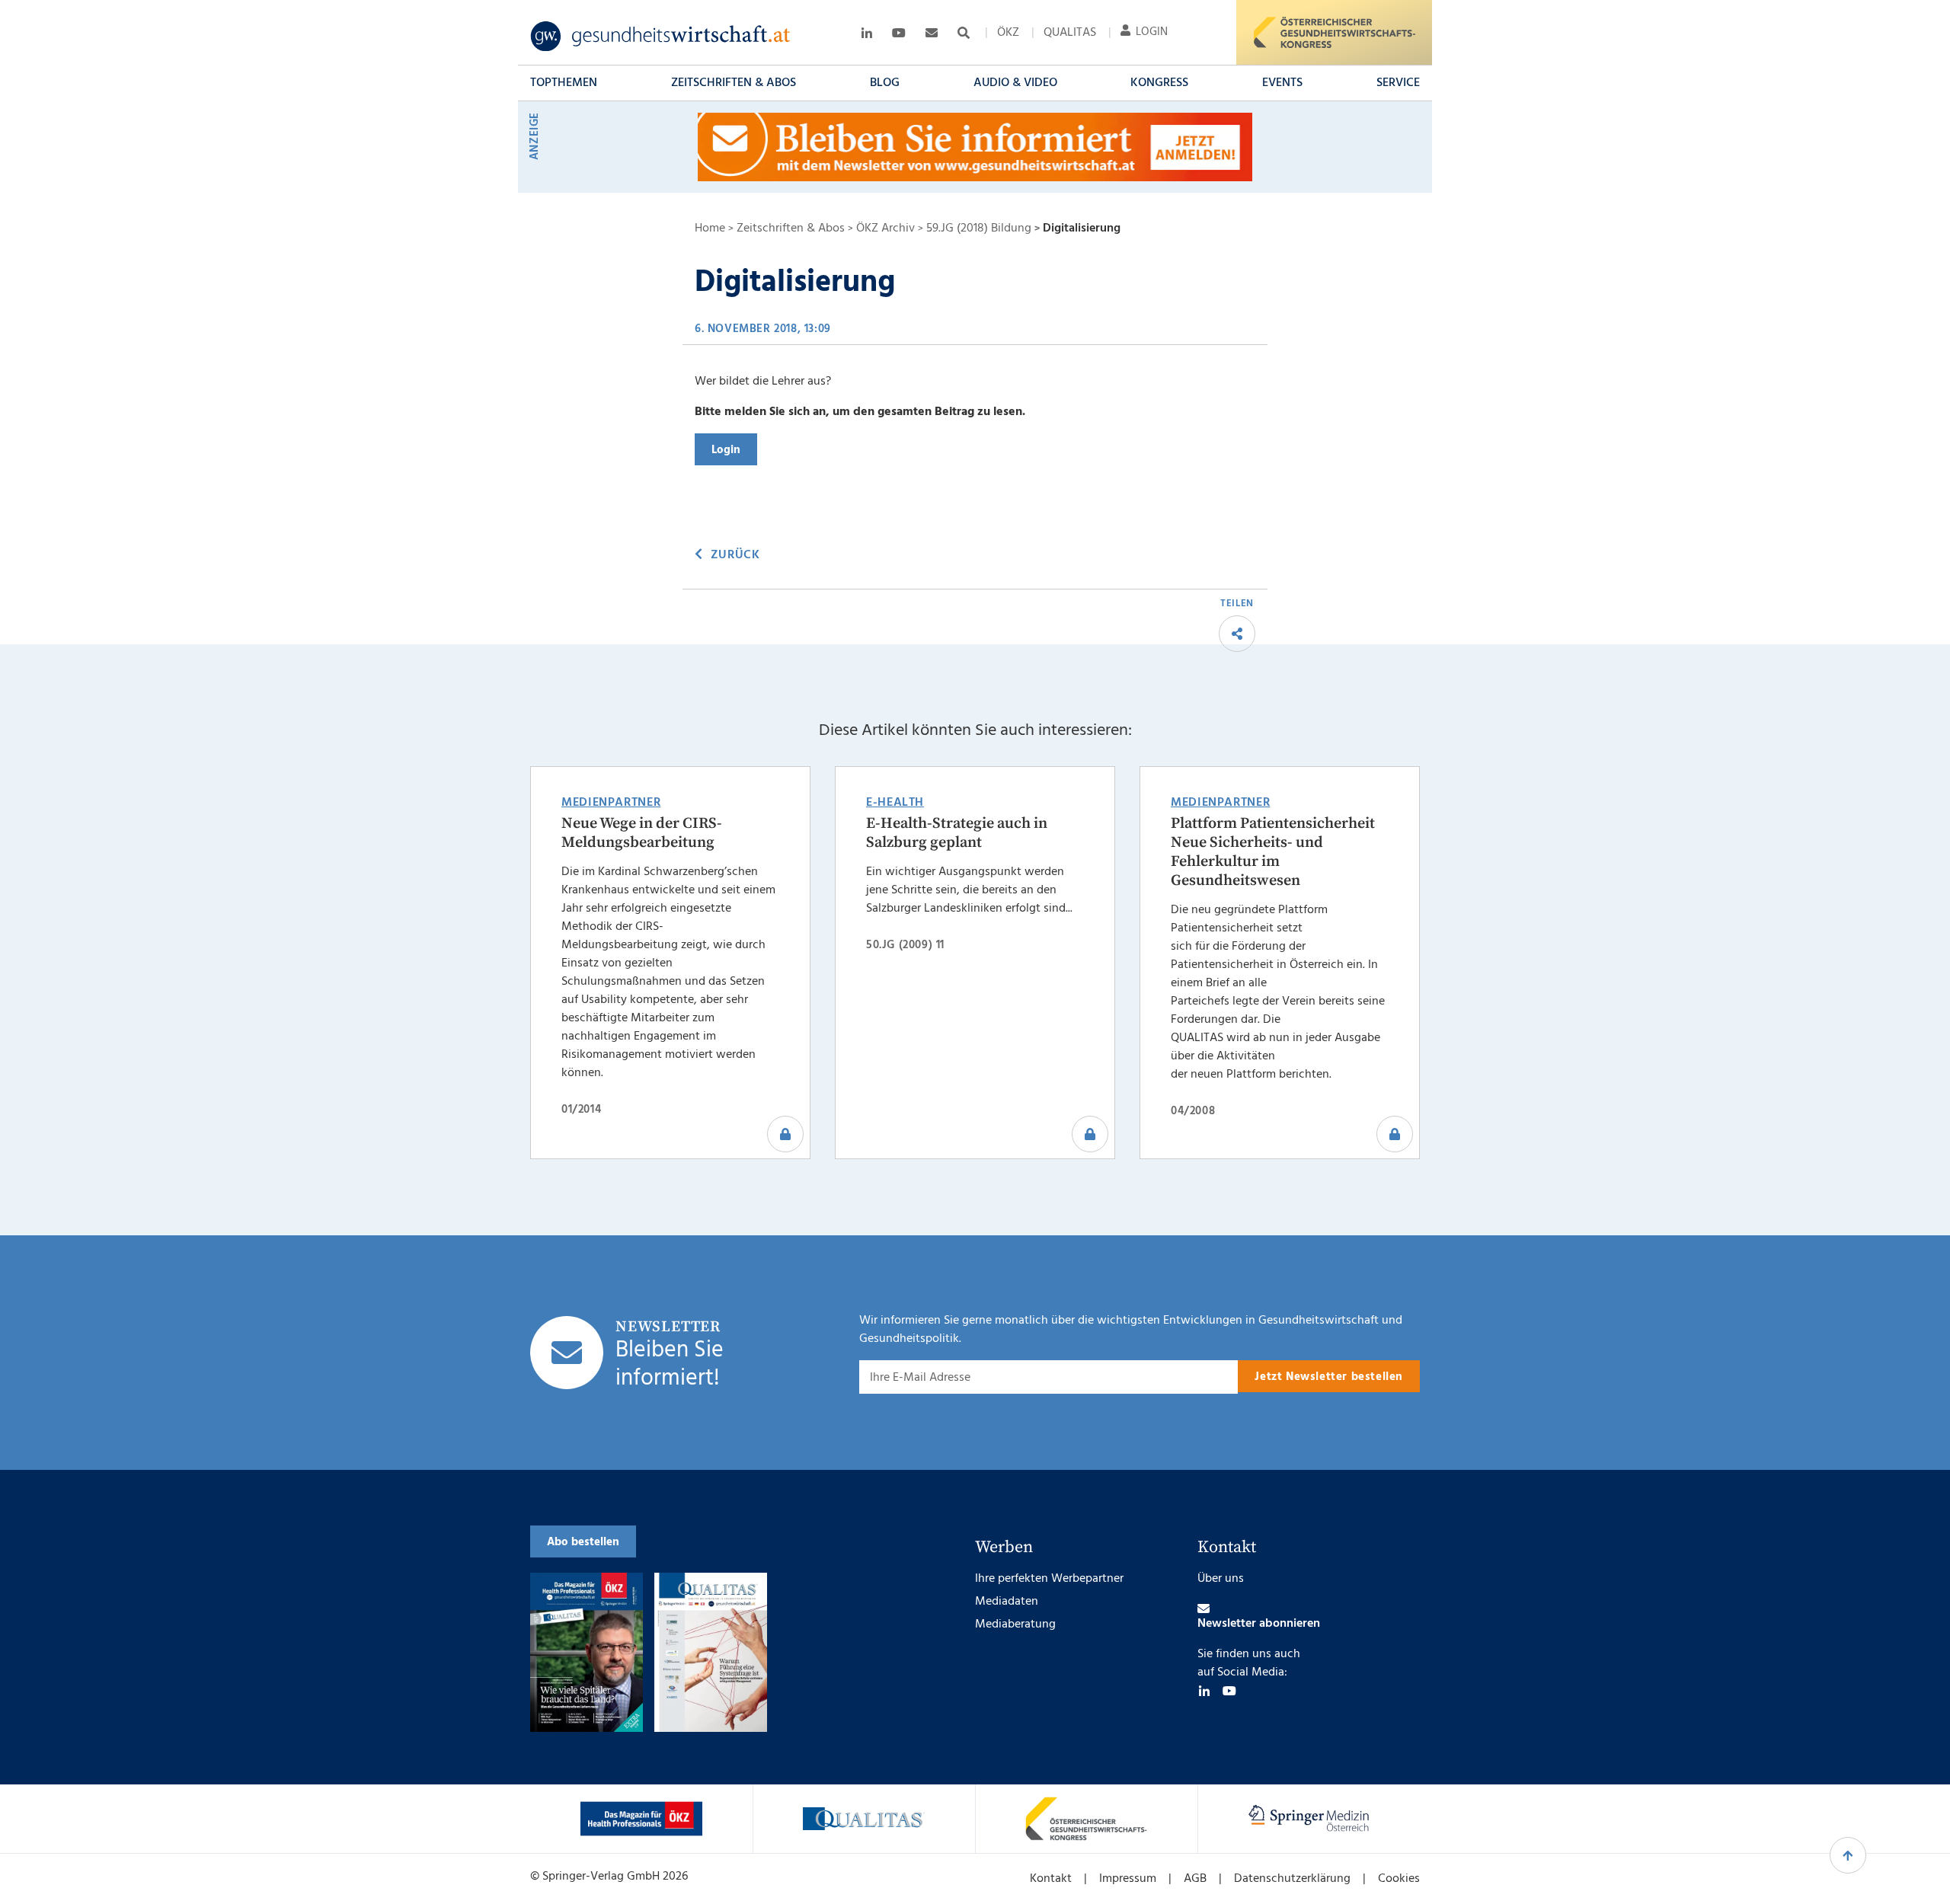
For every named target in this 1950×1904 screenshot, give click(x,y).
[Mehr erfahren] (641, 1819)
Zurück (735, 555)
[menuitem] (1008, 33)
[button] (564, 83)
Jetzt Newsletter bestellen (1329, 1377)
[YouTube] (1229, 1691)
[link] (661, 37)
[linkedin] (1204, 1691)
